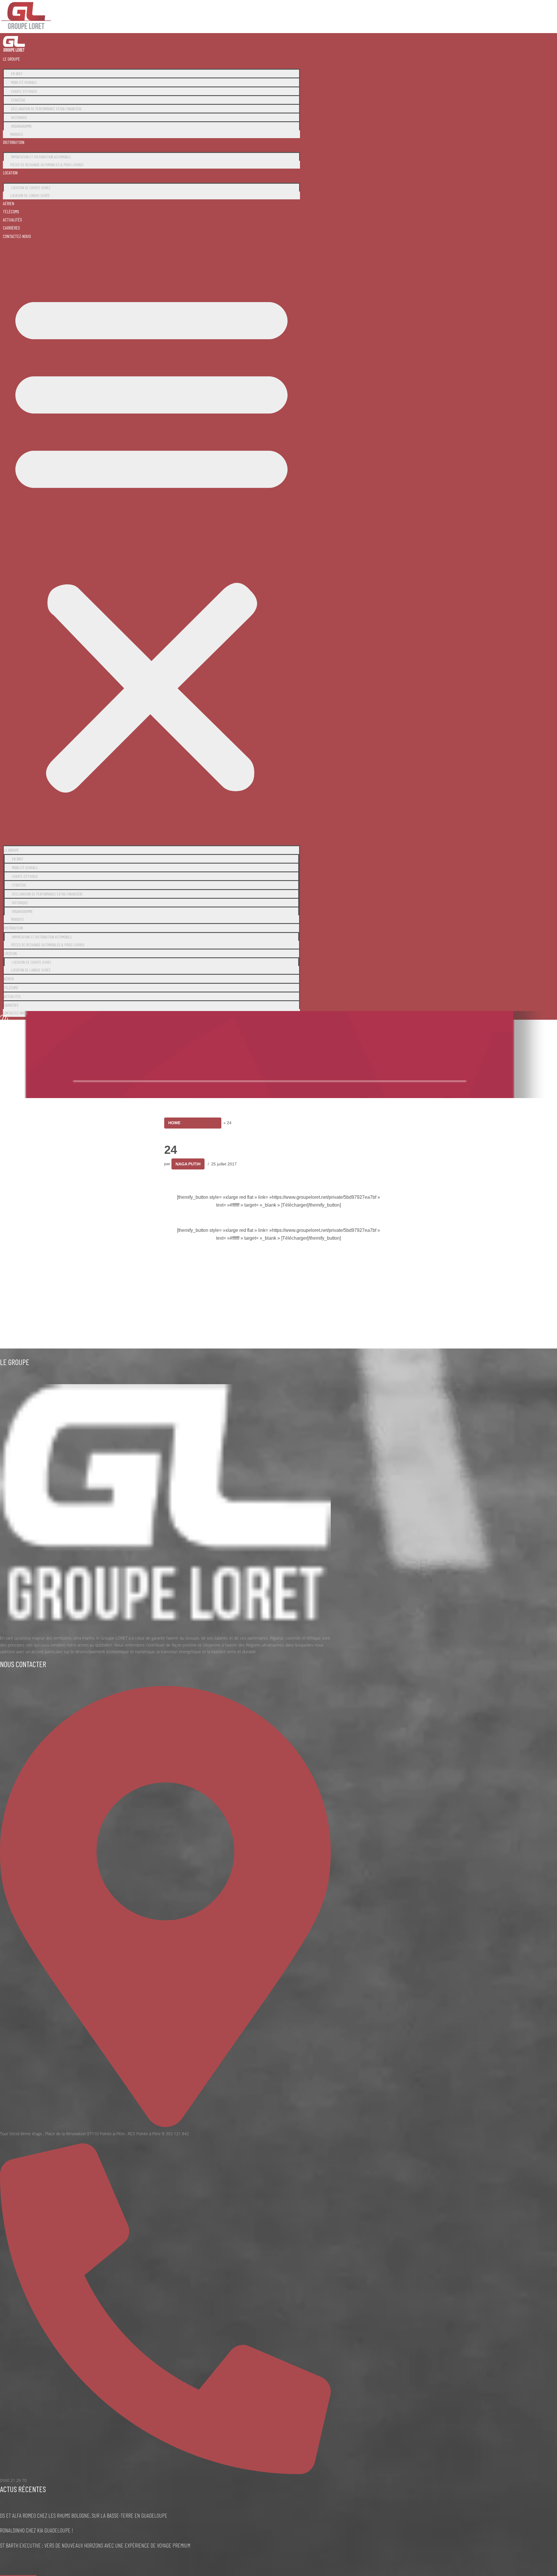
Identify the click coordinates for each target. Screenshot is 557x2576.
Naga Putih (188, 1164)
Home (174, 1123)
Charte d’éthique (24, 91)
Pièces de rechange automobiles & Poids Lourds (47, 165)
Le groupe (11, 59)
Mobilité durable (24, 82)
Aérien (9, 203)
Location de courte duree (31, 188)
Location (10, 173)
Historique (19, 117)
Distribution (14, 142)
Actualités (12, 220)
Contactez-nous (17, 236)
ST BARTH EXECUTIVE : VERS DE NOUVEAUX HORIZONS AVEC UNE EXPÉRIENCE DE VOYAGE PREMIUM (95, 2545)
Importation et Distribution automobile (41, 157)
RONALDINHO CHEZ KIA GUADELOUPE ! (37, 2530)
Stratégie (18, 100)
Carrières (11, 228)
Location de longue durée (30, 195)
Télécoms (11, 211)
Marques (17, 134)
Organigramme (21, 126)
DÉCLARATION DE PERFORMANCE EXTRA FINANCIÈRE (46, 109)
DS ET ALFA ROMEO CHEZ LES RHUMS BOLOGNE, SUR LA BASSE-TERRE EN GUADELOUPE (84, 2515)
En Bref (17, 74)
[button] (151, 540)
